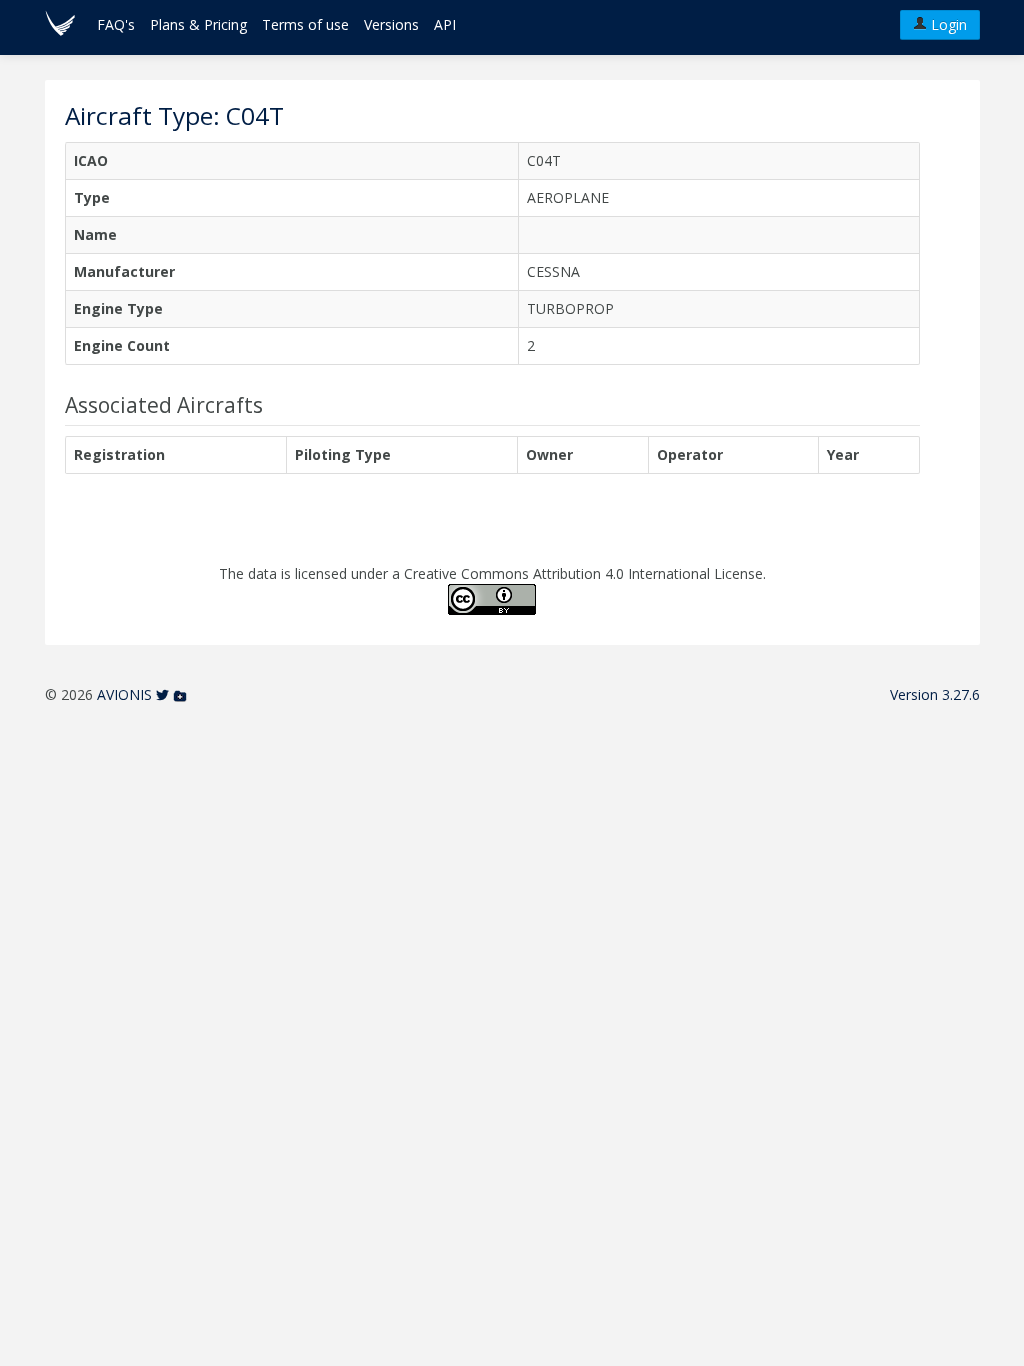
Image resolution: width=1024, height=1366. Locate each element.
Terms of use (305, 24)
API (445, 24)
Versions (391, 24)
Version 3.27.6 (935, 694)
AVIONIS (124, 694)
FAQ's (116, 24)
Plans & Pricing (198, 24)
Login (947, 24)
